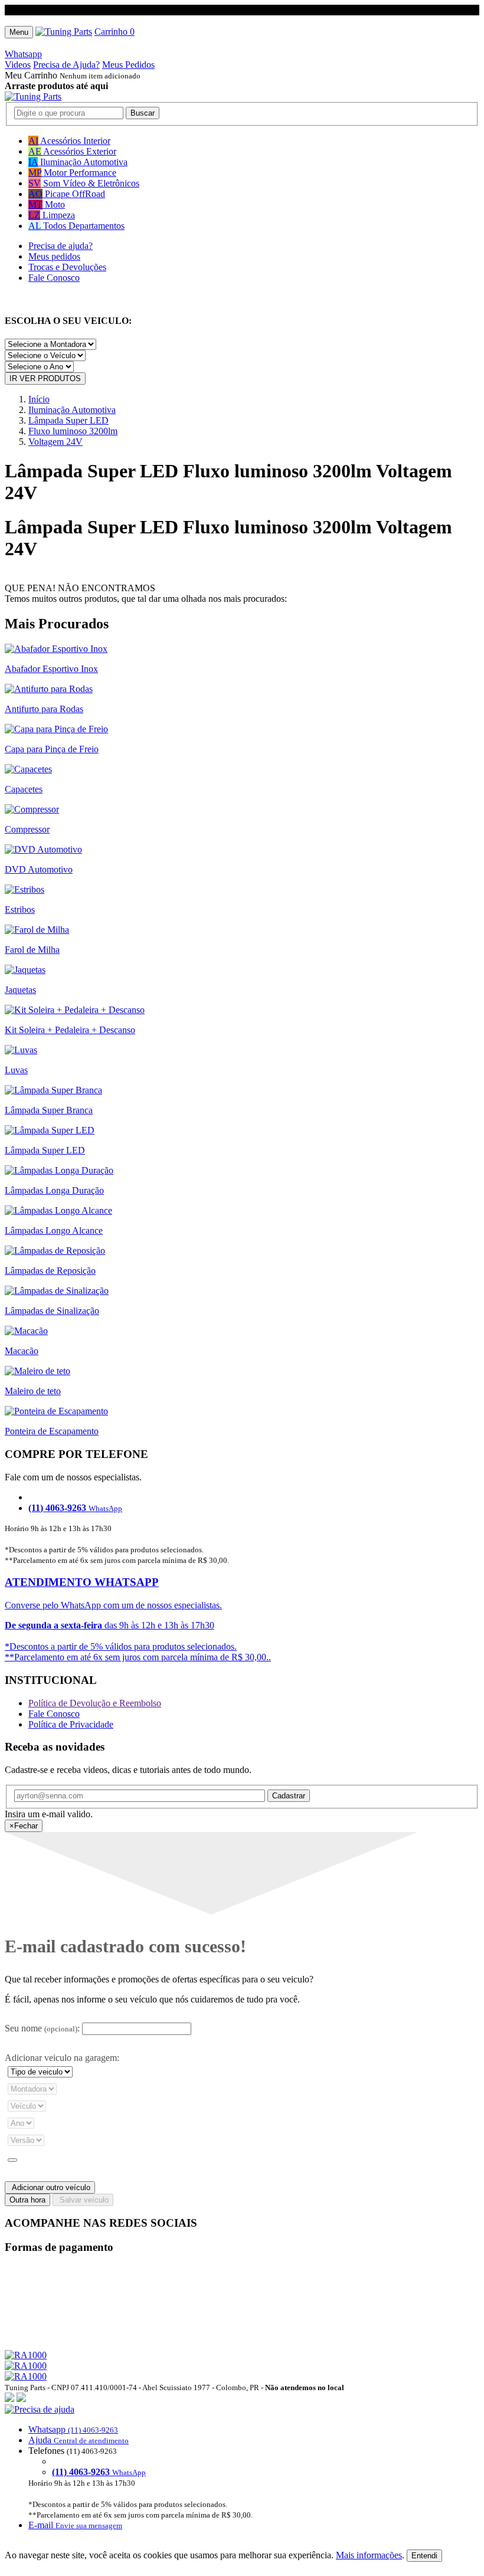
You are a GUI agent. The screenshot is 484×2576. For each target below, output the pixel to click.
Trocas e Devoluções (67, 267)
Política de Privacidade (71, 1724)
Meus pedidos (54, 256)
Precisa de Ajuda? (66, 65)
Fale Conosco (54, 278)
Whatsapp (23, 54)
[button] (242, 2467)
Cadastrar (289, 1796)
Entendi (424, 2556)
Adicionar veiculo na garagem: (62, 2058)
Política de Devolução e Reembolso (95, 1703)
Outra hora (27, 2200)
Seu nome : (42, 2028)
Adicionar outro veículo (50, 2187)
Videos (18, 65)
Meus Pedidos (128, 65)
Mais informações (369, 2555)
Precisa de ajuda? (60, 246)
